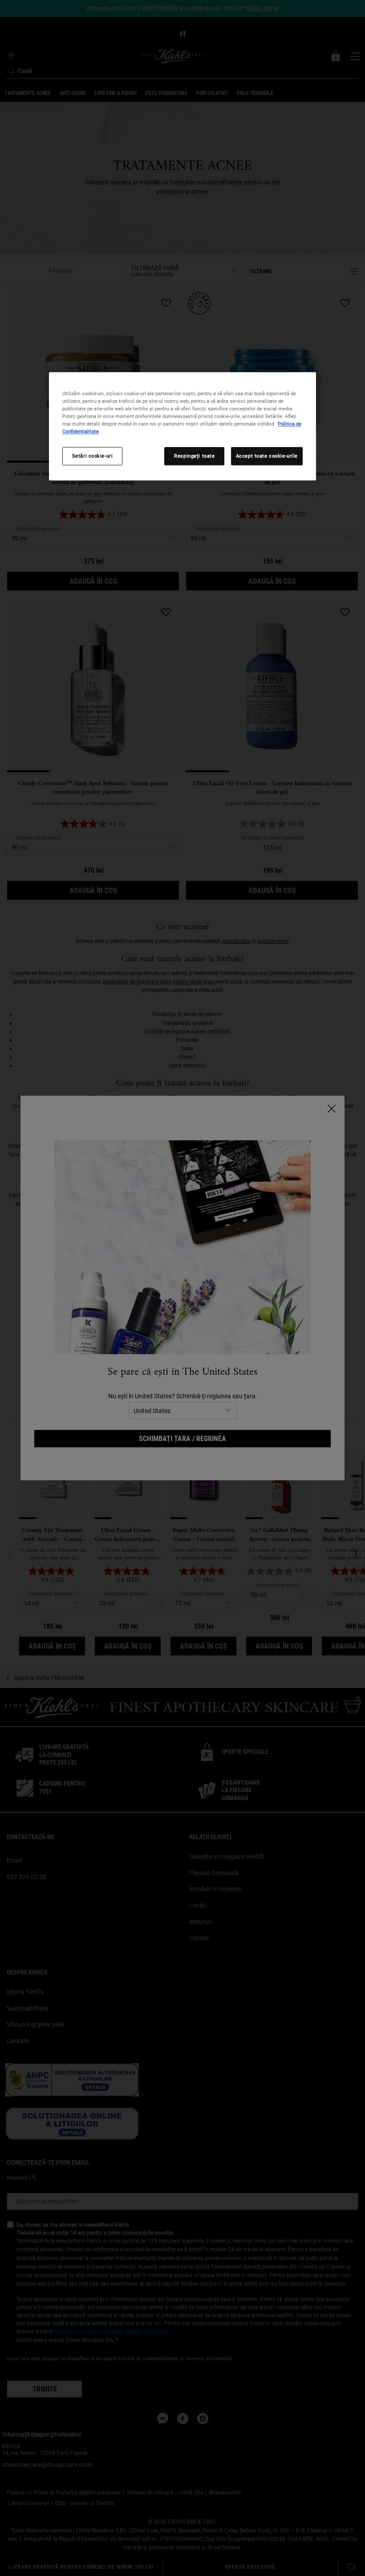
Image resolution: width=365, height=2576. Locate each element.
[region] (182, 427)
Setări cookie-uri (93, 456)
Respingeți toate (194, 456)
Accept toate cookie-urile (267, 456)
